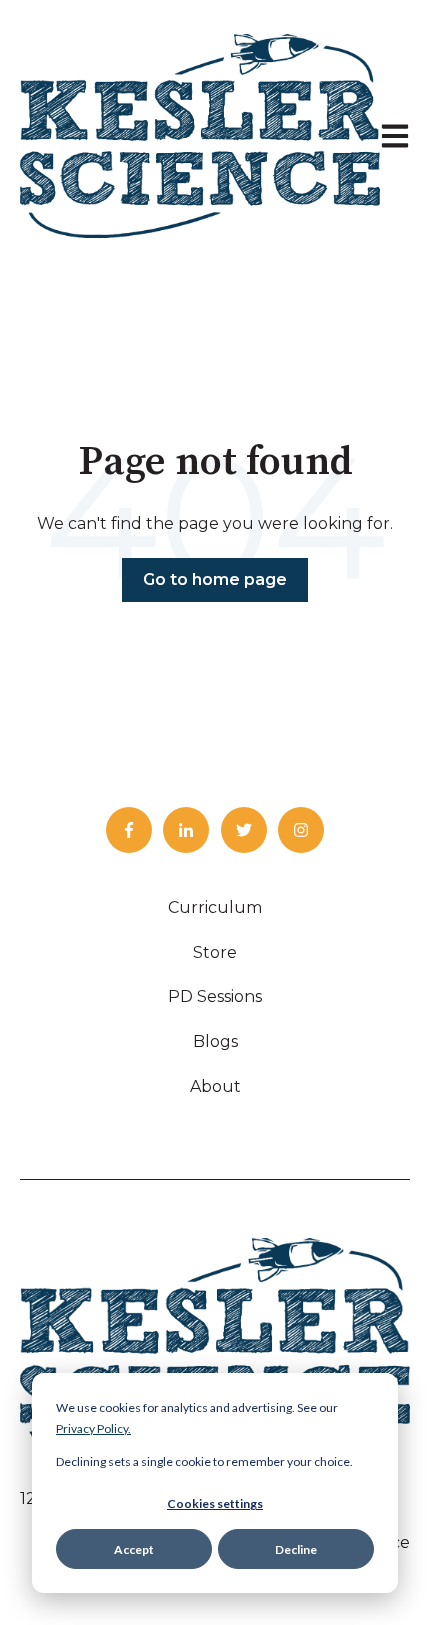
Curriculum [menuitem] (215, 907)
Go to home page (215, 579)
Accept (134, 1549)
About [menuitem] (215, 1086)
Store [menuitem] (215, 952)
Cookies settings (215, 1503)
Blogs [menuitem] (215, 1041)
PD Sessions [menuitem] (215, 996)
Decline (296, 1549)
